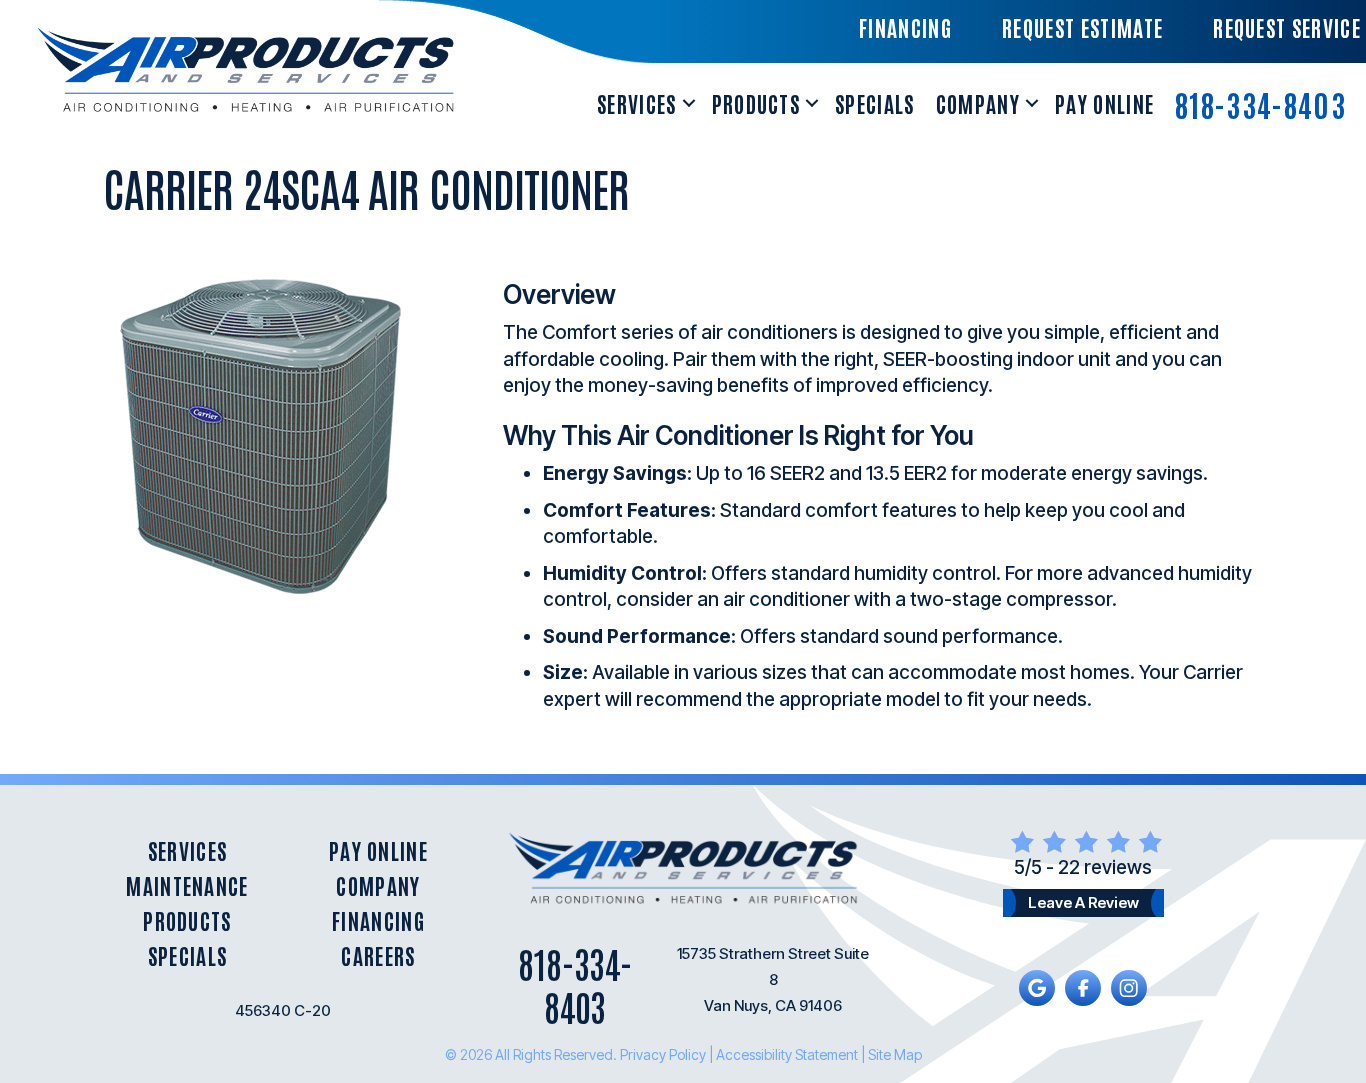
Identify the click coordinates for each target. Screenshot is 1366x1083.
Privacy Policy (663, 1054)
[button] (689, 103)
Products (756, 103)
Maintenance (187, 885)
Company (978, 103)
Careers (378, 955)
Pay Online (1104, 103)
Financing (378, 920)
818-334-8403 (1260, 103)
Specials (875, 103)
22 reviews (1105, 867)
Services (637, 103)
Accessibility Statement (787, 1054)
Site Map (895, 1054)
